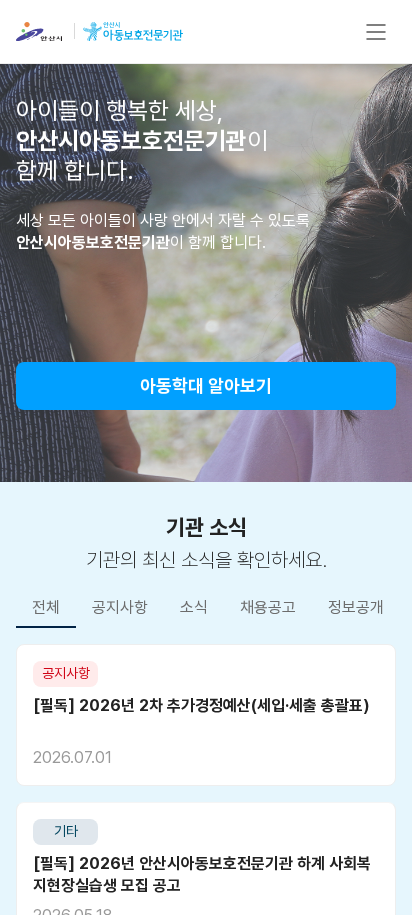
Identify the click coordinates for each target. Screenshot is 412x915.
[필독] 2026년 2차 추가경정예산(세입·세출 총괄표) (201, 705)
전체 (46, 607)
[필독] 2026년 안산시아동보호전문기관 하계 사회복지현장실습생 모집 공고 (202, 874)
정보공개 (356, 607)
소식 (194, 607)
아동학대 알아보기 (206, 385)
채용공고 (268, 607)
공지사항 (120, 607)
